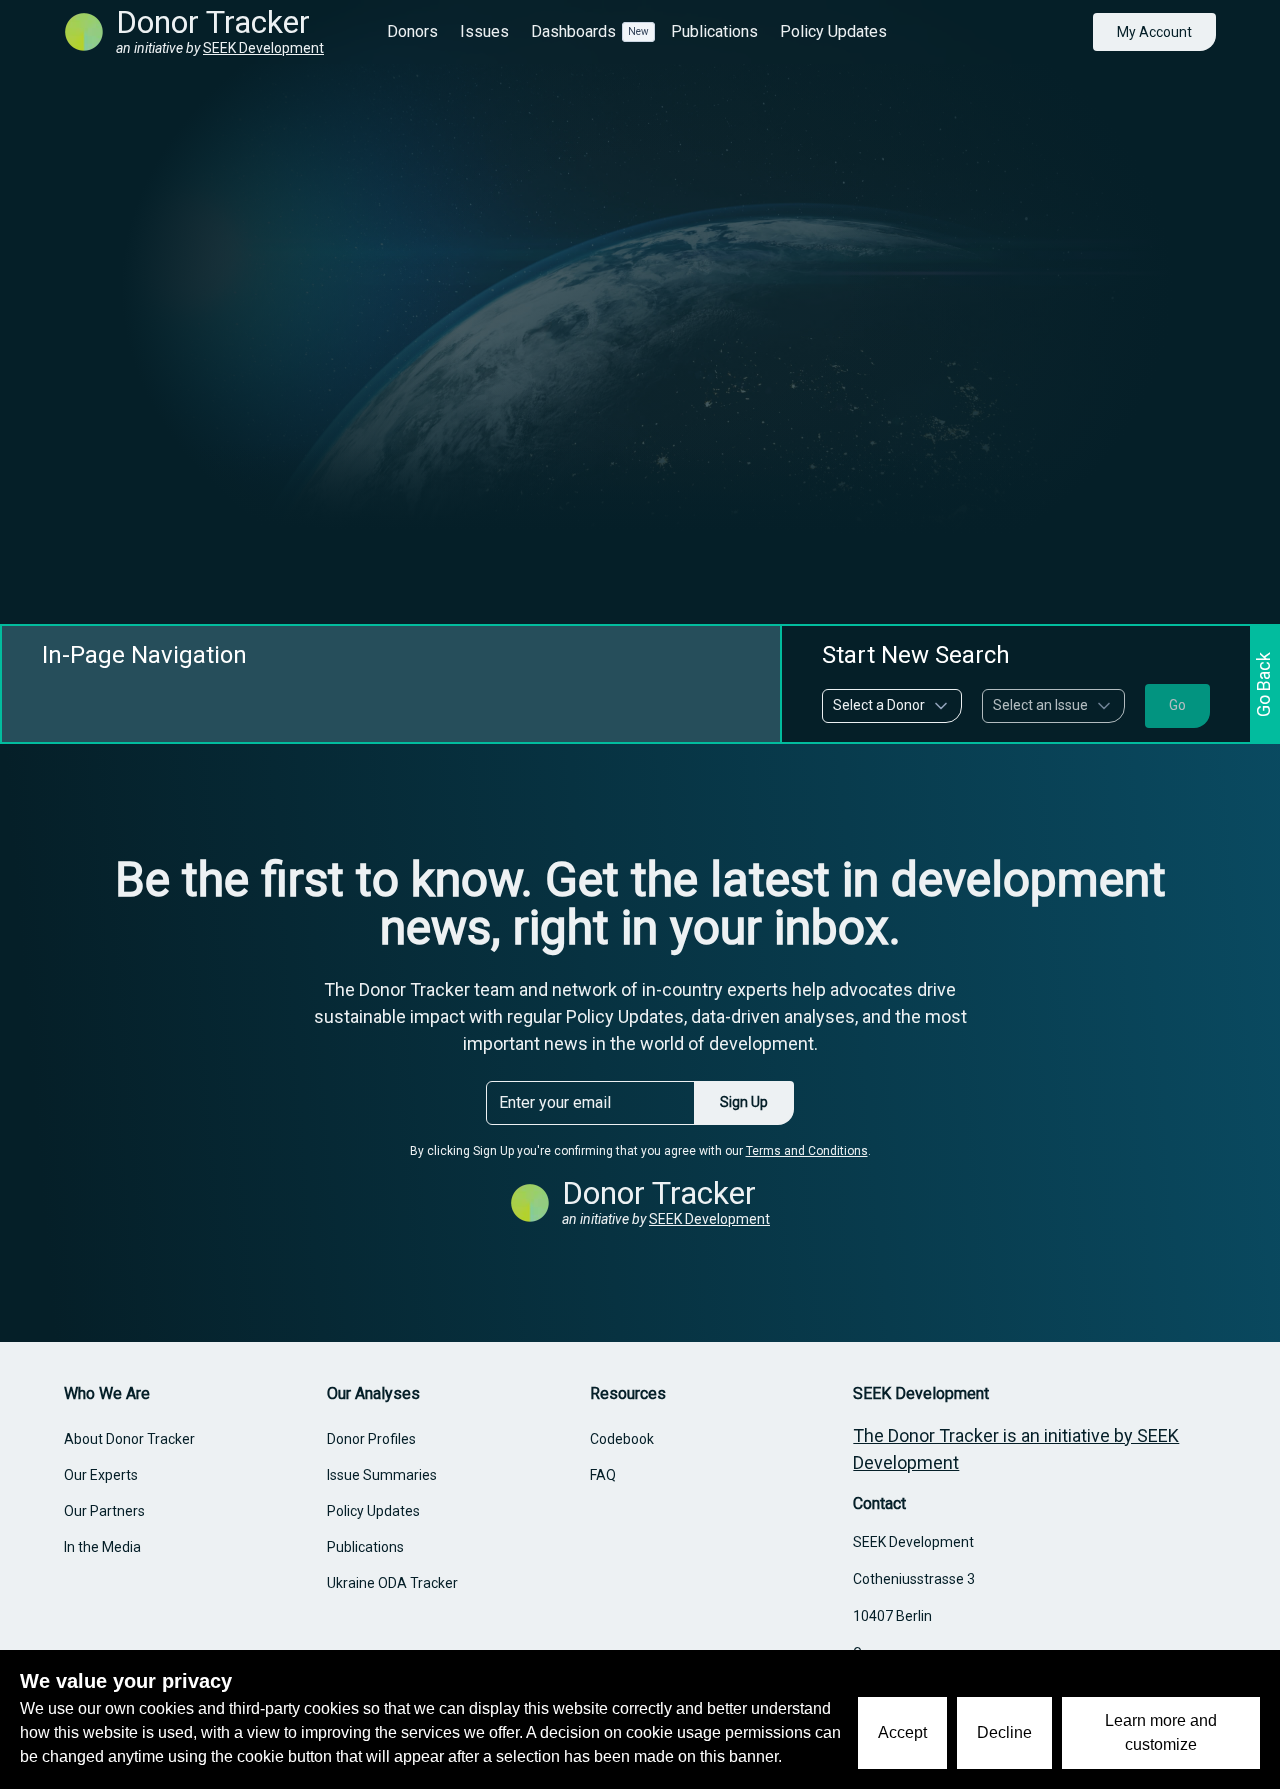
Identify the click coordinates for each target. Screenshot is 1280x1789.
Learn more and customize (1161, 1732)
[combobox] (892, 706)
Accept (902, 1732)
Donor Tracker (213, 22)
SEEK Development (263, 48)
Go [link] (1177, 705)
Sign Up (744, 1102)
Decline (1004, 1732)
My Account (1154, 32)
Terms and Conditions (807, 1151)
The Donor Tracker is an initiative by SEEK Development (1016, 1449)
